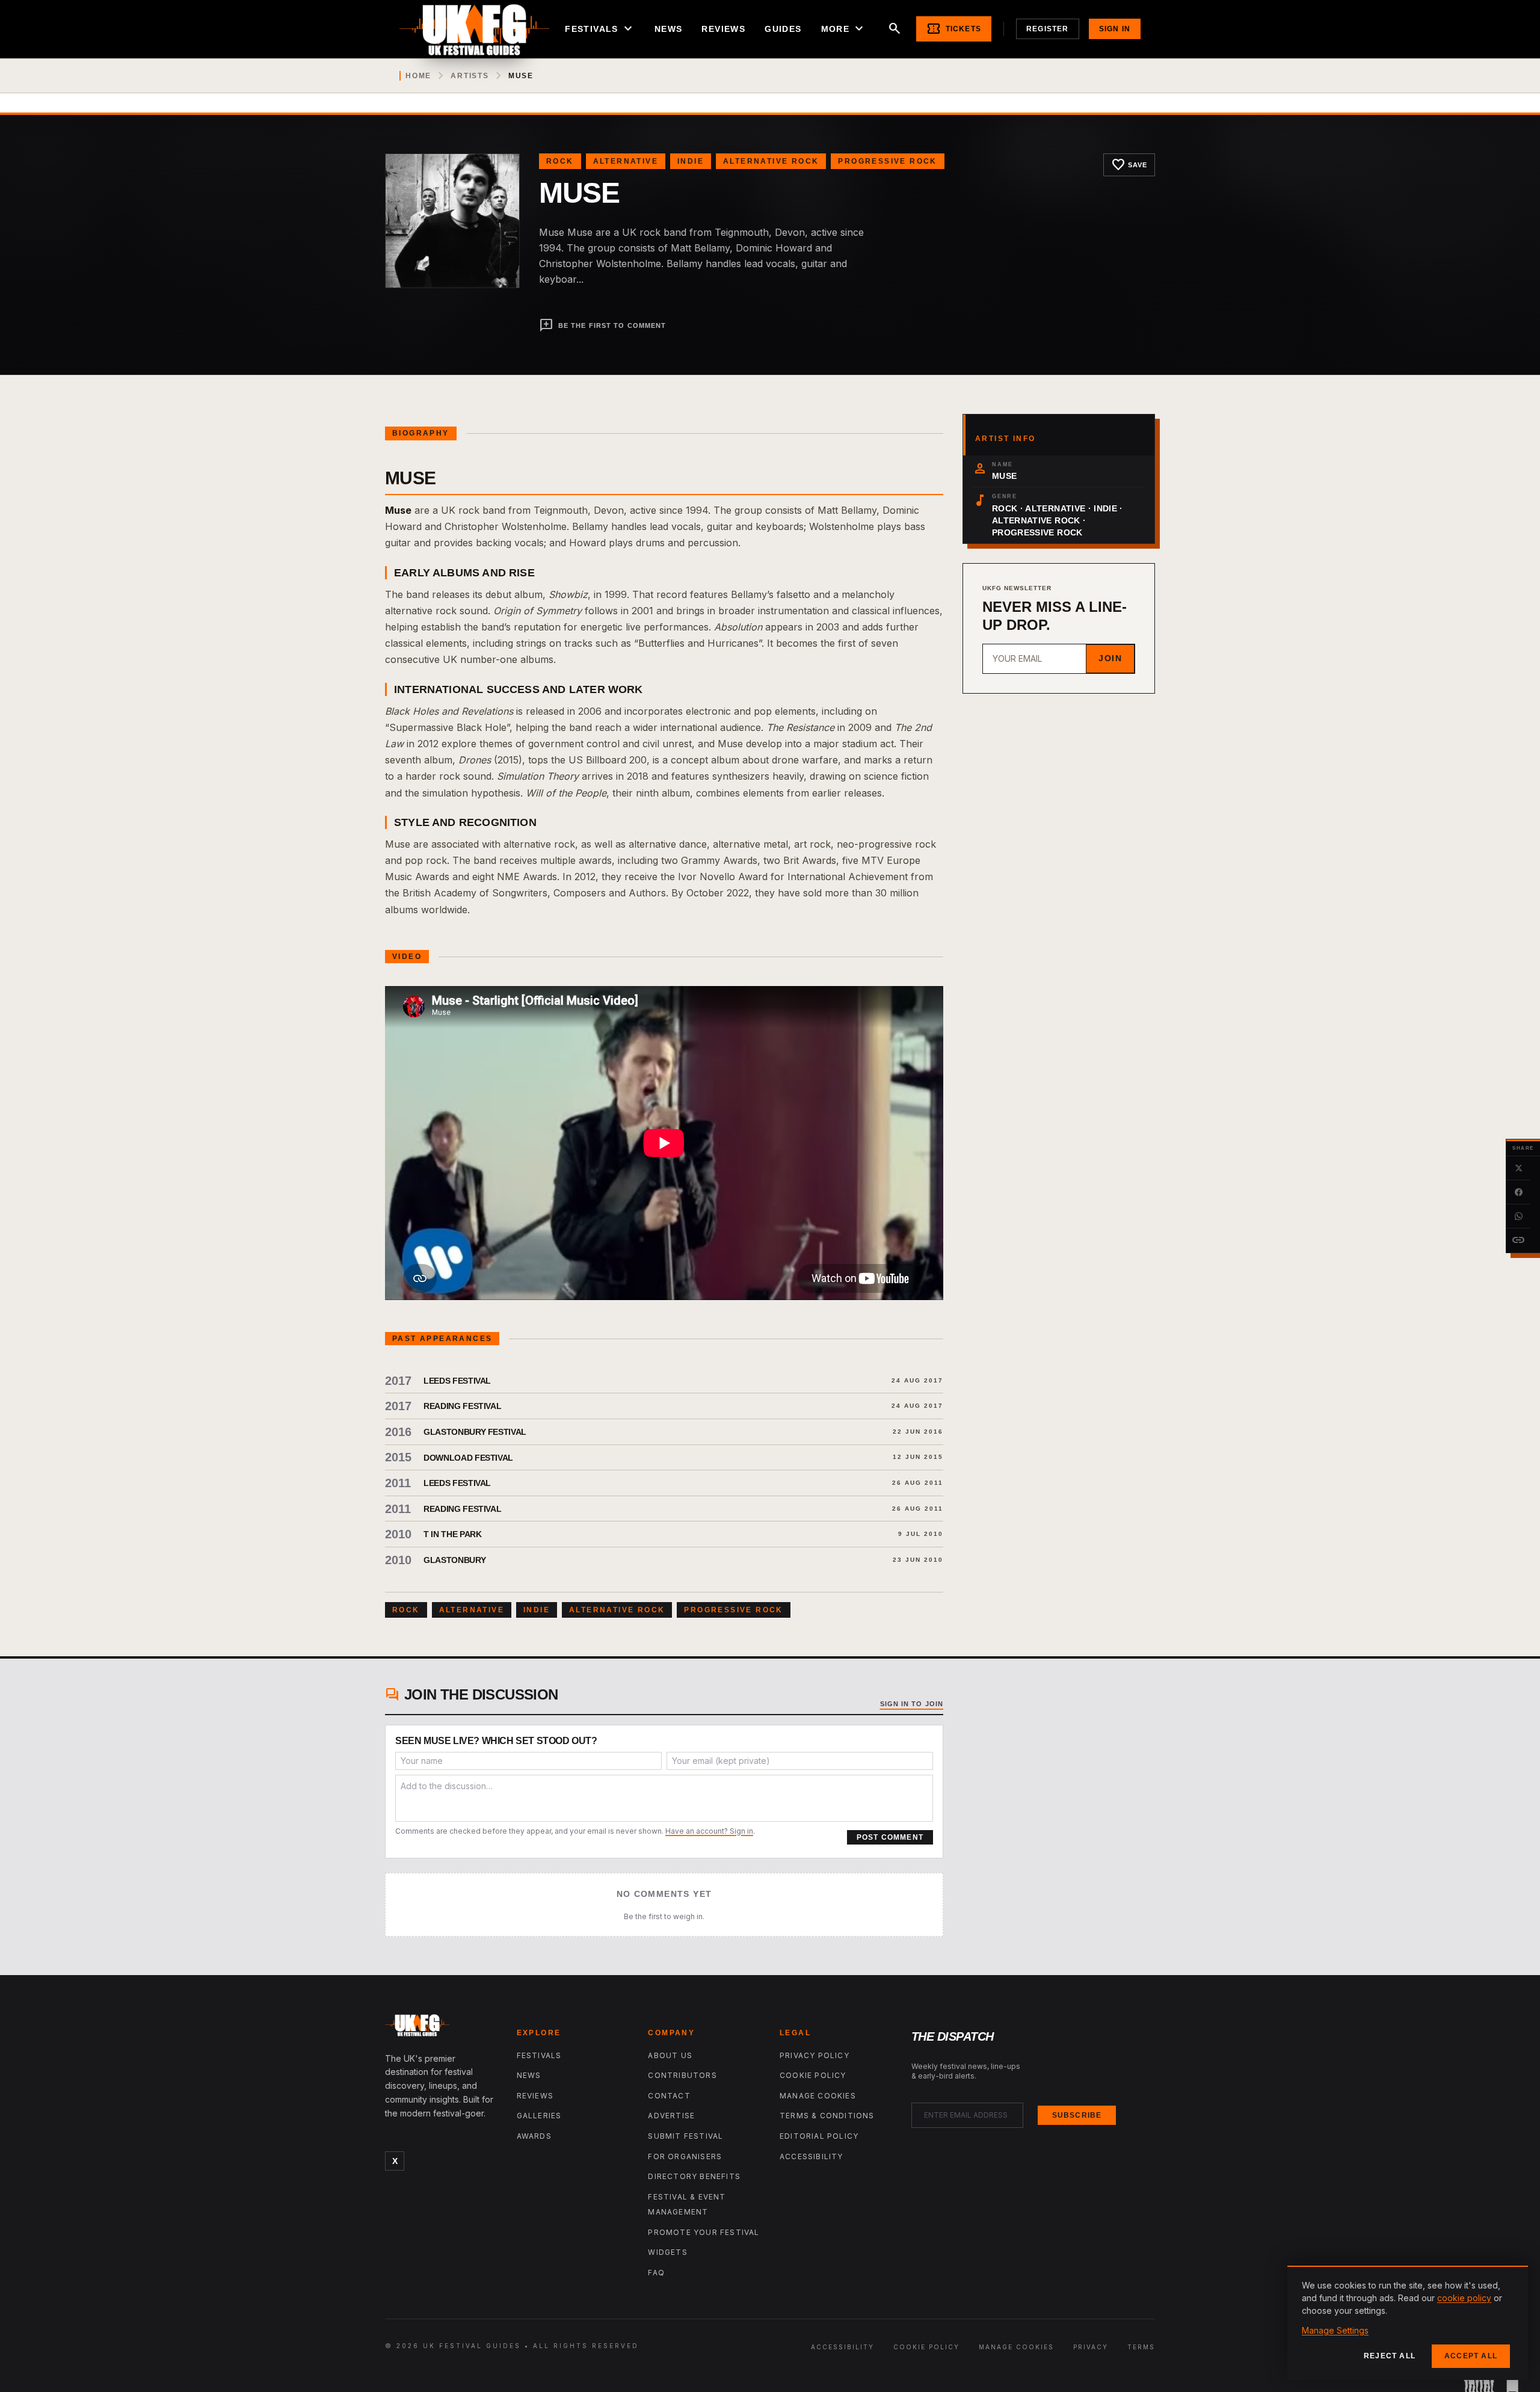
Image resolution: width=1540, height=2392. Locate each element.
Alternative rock (771, 161)
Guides (783, 29)
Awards (534, 2136)
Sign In (1115, 29)
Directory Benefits (694, 2176)
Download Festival (468, 1458)
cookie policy (1464, 2298)
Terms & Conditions (827, 2116)
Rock (560, 161)
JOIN (1110, 658)
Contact (669, 2096)
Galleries (539, 2116)
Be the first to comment (602, 325)
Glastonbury (454, 1560)
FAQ (656, 2273)
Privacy (1091, 2347)
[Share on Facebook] (1518, 1192)
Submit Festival (685, 2136)
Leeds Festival (457, 1381)
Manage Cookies (818, 2096)
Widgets (667, 2252)
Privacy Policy (815, 2055)
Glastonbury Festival (475, 1432)
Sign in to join (912, 1704)
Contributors (682, 2075)
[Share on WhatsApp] (1518, 1216)
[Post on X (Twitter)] (1518, 1168)
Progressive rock (887, 161)
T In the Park (452, 1534)
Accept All (1471, 2356)
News (669, 29)
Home (418, 76)
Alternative (626, 161)
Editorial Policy (819, 2136)
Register (1048, 29)
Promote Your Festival (704, 2232)
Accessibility (812, 2156)
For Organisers (685, 2156)
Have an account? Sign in (709, 1831)
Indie (691, 161)
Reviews (723, 29)
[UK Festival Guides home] (441, 2028)
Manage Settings (1335, 2330)
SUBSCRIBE (1077, 2115)
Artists (470, 76)
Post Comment (890, 1837)
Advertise (671, 2116)
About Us (670, 2055)
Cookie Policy (813, 2075)
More (844, 29)
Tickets (954, 29)
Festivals (600, 29)
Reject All (1390, 2356)
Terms (1141, 2347)
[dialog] (1408, 2323)
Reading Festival (462, 1406)
